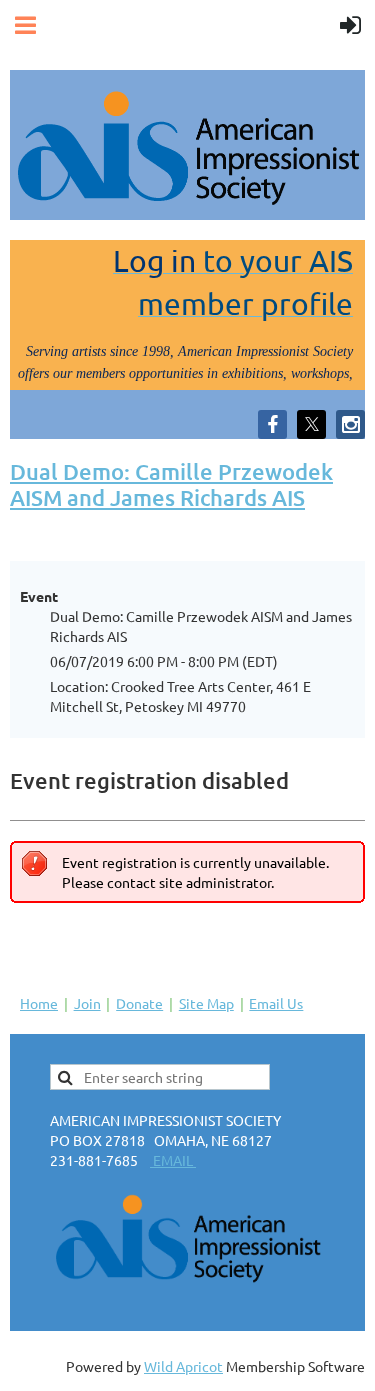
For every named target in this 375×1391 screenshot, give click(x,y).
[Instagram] (350, 424)
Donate (139, 1003)
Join (87, 1003)
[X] (311, 424)
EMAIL (173, 1160)
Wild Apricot (183, 1366)
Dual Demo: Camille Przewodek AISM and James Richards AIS (171, 484)
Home (39, 1003)
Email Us (276, 1003)
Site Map (206, 1003)
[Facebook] (272, 424)
